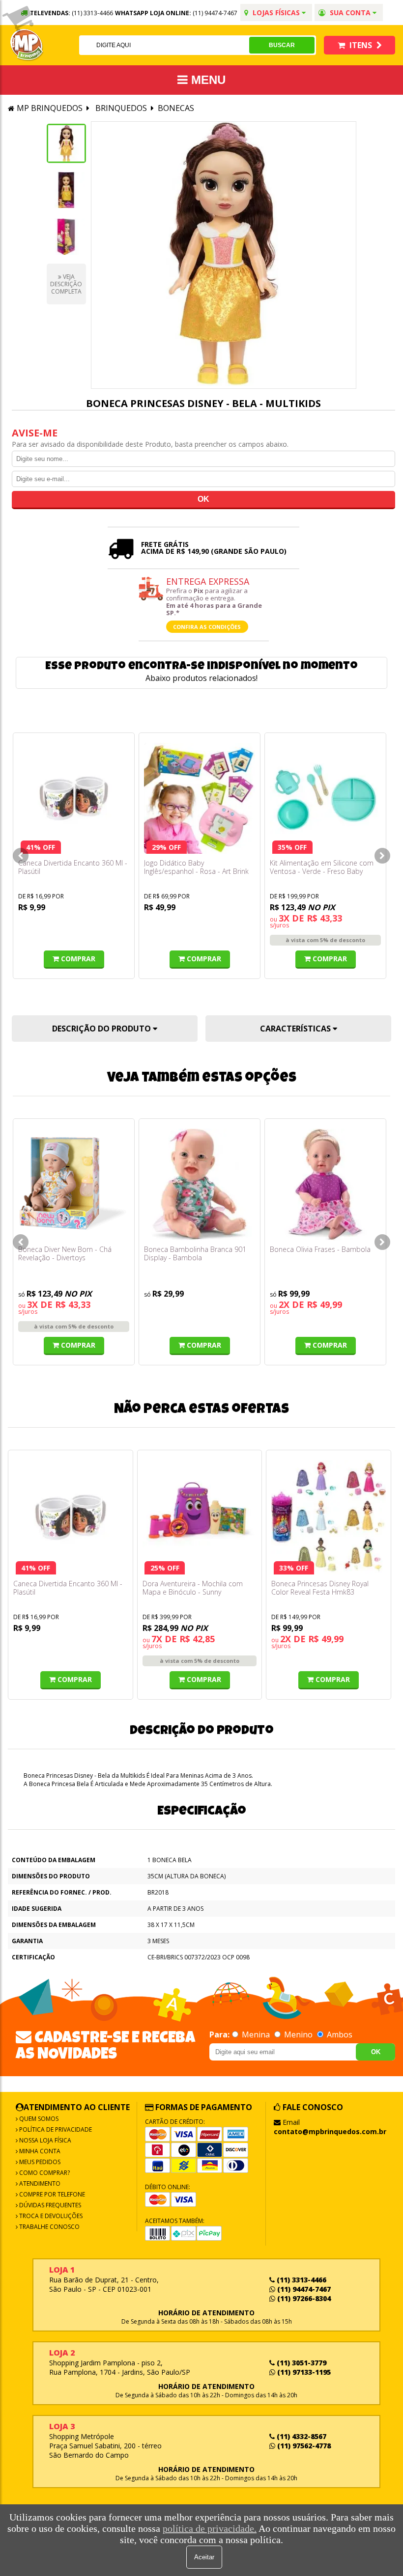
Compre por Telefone (51, 2194)
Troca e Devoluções (50, 2216)
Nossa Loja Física (44, 2140)
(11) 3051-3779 (301, 2363)
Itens (361, 45)
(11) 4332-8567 (301, 2436)
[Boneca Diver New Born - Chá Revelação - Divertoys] (74, 1184)
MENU (207, 80)
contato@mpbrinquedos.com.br (330, 2131)
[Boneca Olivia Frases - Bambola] (325, 1184)
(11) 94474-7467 (215, 13)
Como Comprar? (44, 2173)
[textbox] (164, 45)
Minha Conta (39, 2151)
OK (376, 2052)
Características (296, 1029)
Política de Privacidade (55, 2129)
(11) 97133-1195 (303, 2372)
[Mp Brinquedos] (27, 45)
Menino (298, 2034)
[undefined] (224, 255)
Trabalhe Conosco (49, 2227)
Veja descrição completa (66, 284)
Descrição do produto (102, 1029)
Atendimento (39, 2183)
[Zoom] (66, 143)
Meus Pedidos (39, 2162)
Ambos (339, 2034)
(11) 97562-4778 (303, 2446)
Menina (256, 2034)
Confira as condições (207, 627)
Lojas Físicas (276, 13)
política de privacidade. (210, 2528)
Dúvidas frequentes (49, 2205)
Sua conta (350, 13)
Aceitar (204, 2557)
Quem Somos (38, 2119)
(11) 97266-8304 (303, 2298)
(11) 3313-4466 (301, 2280)
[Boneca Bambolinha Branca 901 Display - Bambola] (200, 1184)
